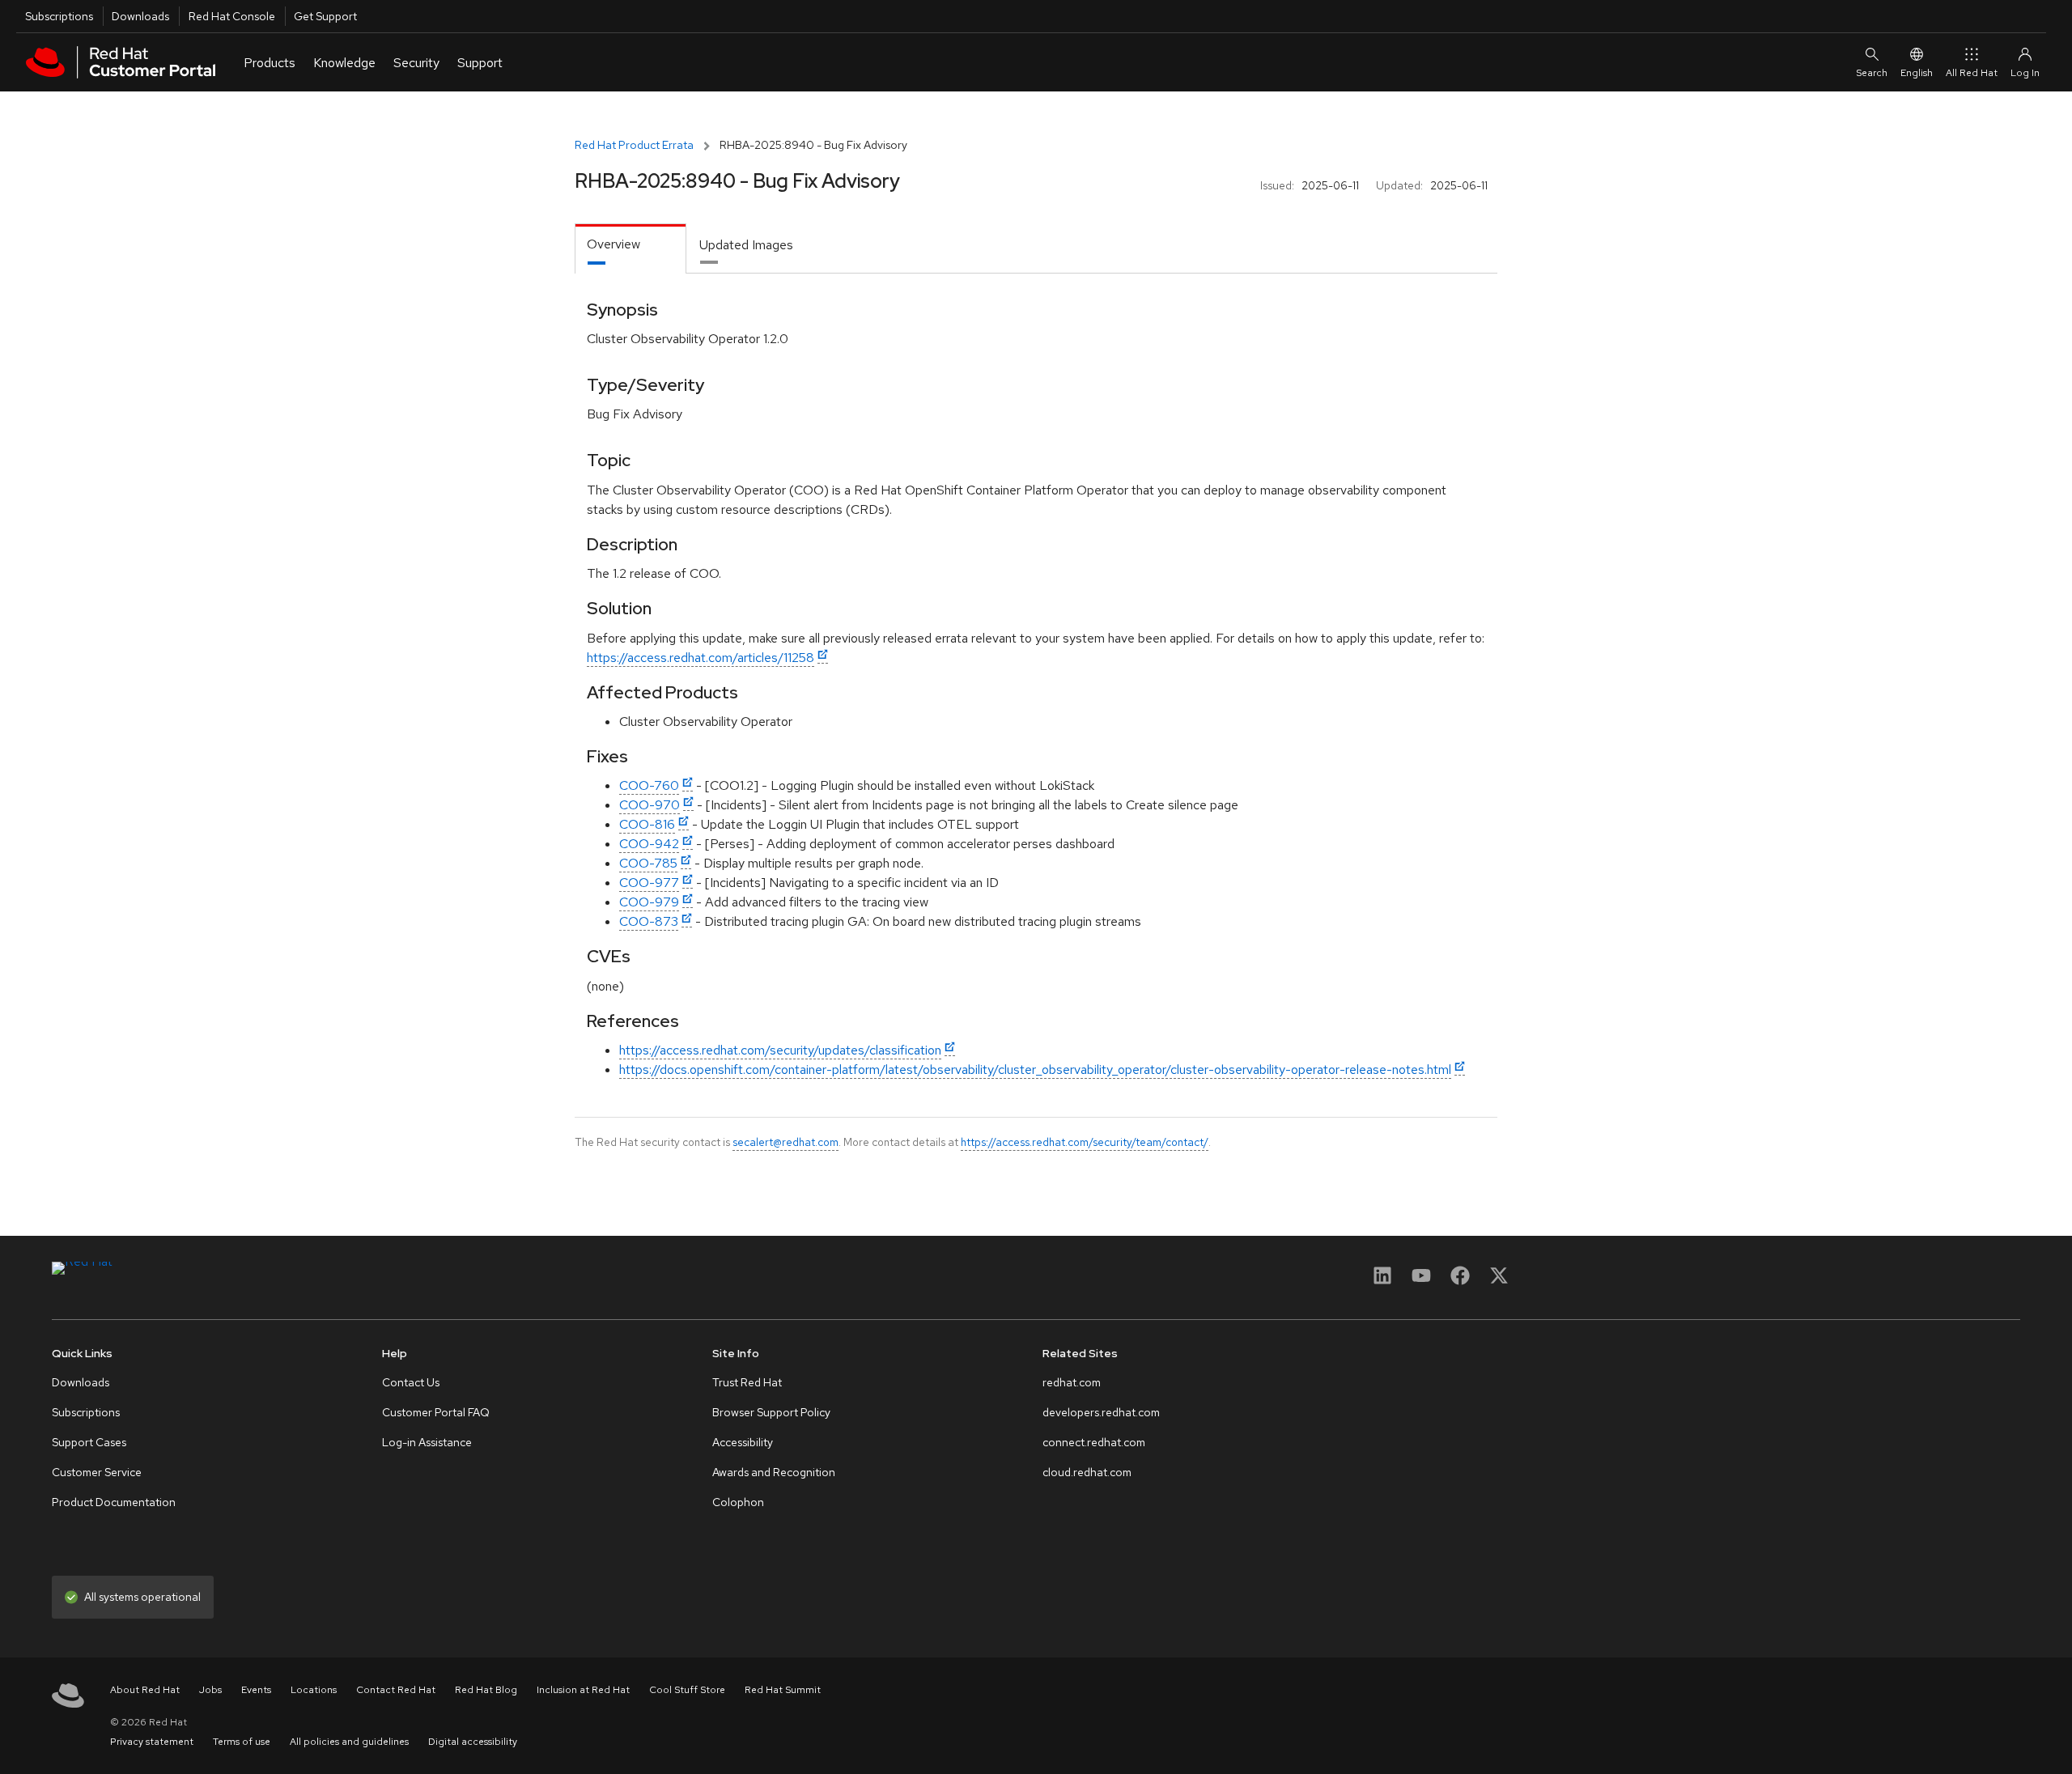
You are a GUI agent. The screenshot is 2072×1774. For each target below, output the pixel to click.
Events (256, 1690)
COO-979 (649, 902)
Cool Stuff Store (687, 1690)
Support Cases (89, 1442)
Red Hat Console (232, 16)
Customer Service (97, 1472)
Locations (314, 1690)
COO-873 (649, 921)
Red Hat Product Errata (634, 145)
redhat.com (1072, 1382)
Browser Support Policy (771, 1412)
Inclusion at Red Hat (583, 1690)
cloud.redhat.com (1087, 1472)
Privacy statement (152, 1742)
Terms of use (242, 1742)
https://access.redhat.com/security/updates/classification (780, 1050)
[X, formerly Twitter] (1499, 1281)
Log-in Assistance (427, 1442)
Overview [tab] (614, 244)
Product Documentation (114, 1502)
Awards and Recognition (774, 1472)
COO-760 (649, 785)
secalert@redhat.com (785, 1142)
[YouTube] (1421, 1281)
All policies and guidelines (349, 1742)
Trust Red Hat (747, 1382)
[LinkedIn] (1382, 1281)
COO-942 (649, 844)
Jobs (210, 1690)
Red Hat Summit (783, 1690)
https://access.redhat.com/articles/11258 (701, 658)
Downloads (140, 16)
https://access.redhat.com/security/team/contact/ (1085, 1142)
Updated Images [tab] (746, 245)
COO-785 (648, 863)
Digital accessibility (473, 1742)
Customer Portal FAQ (436, 1412)
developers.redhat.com (1101, 1412)
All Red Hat (1972, 73)
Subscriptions (59, 16)
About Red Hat (145, 1690)
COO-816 (647, 824)
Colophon (738, 1502)
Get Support (325, 16)
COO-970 (650, 805)
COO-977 (649, 883)
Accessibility (743, 1442)
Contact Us (411, 1382)
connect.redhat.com (1094, 1442)
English (1917, 73)
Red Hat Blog (486, 1690)
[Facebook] (1460, 1281)
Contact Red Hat (396, 1690)
